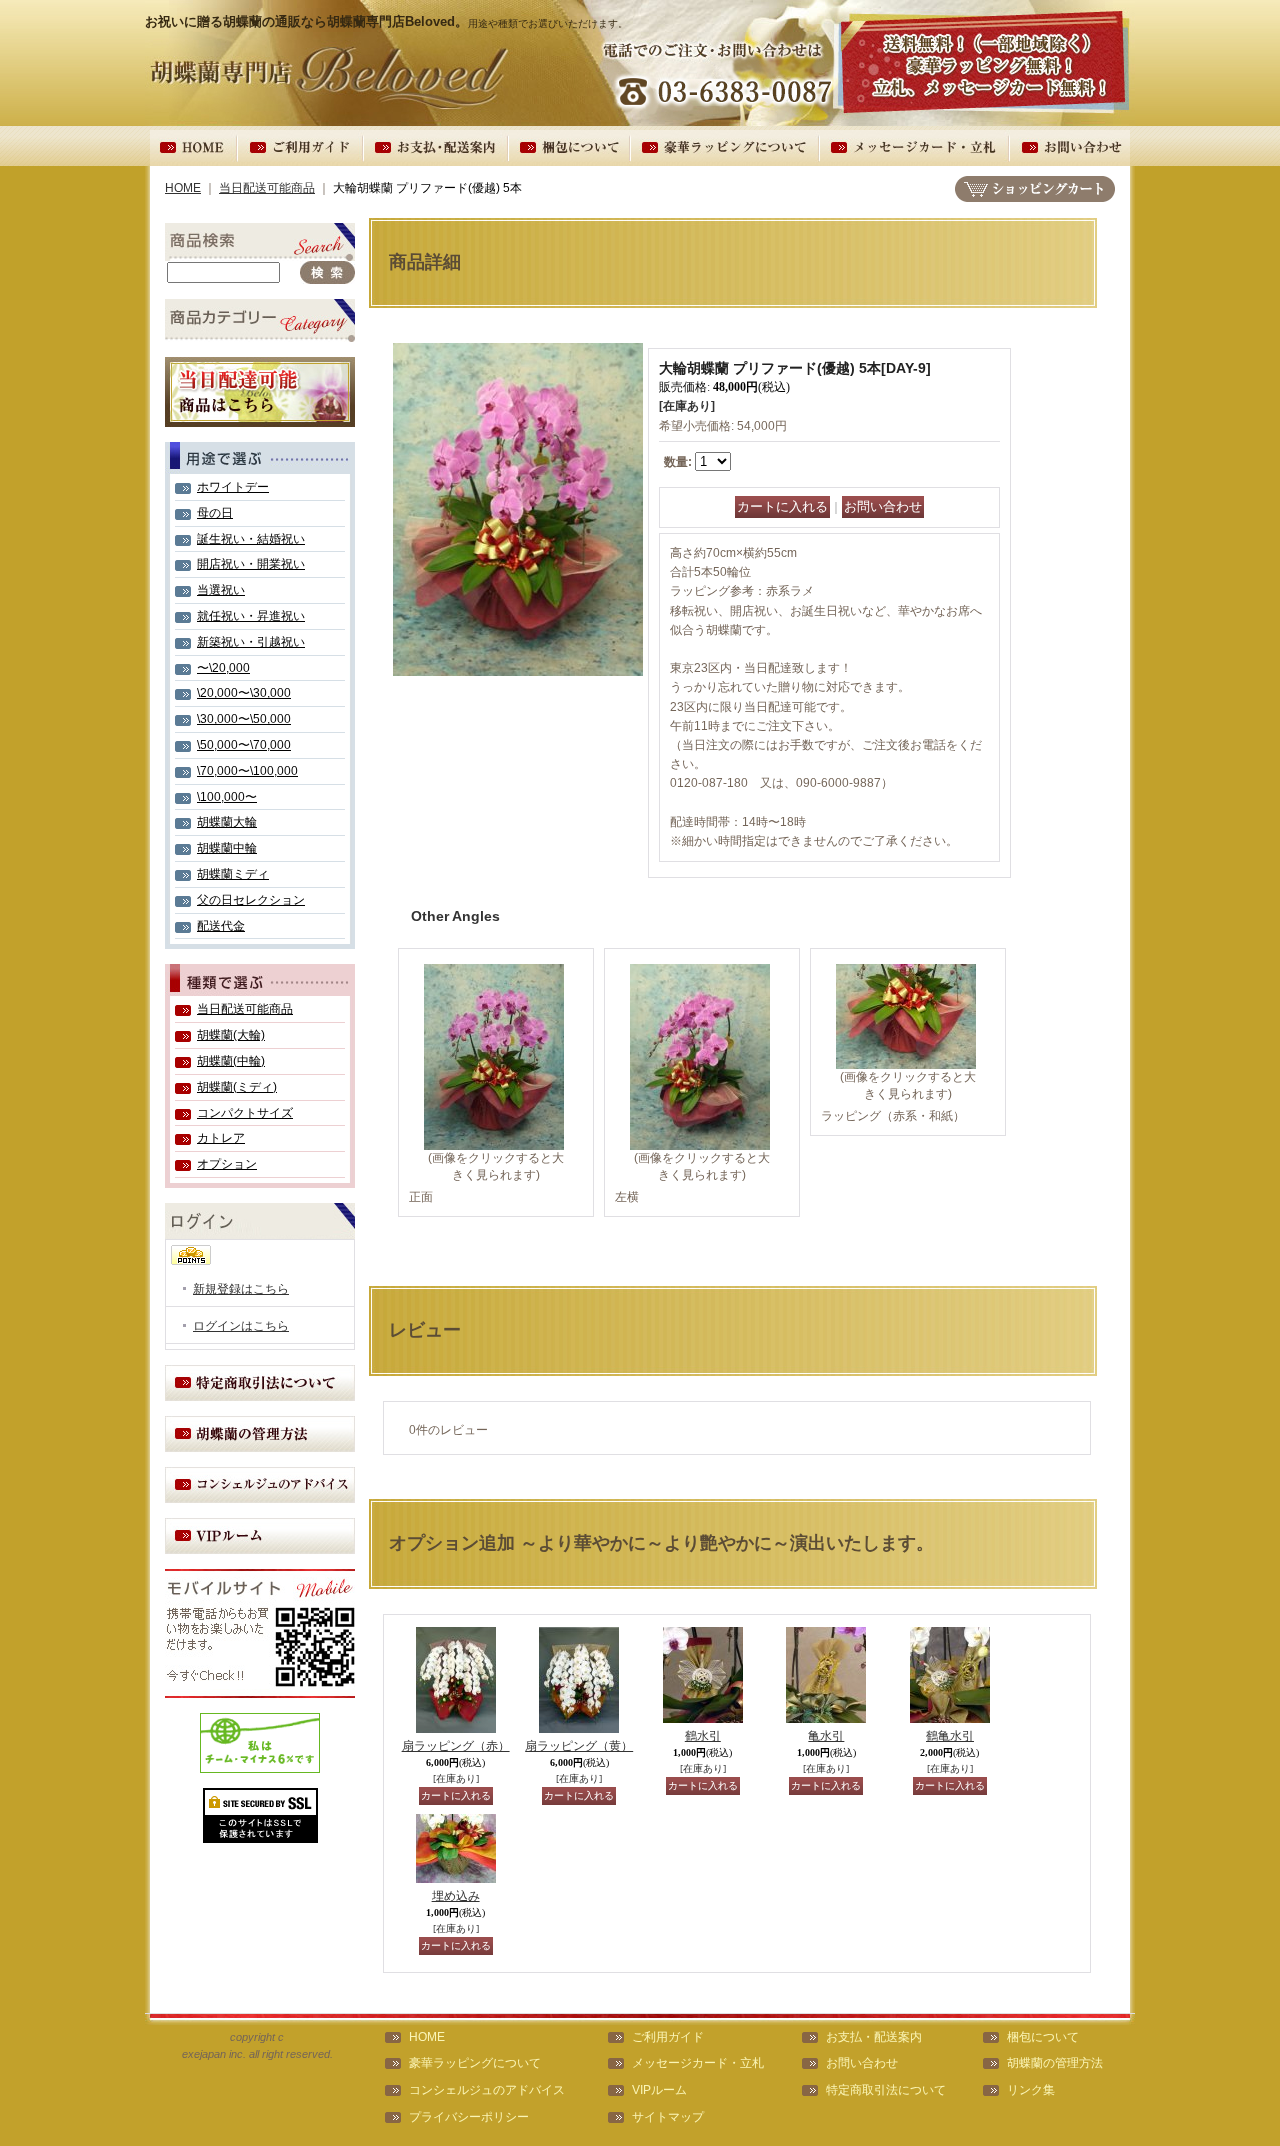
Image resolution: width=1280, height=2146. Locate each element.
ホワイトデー (233, 487)
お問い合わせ (862, 2063)
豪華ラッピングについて (475, 2063)
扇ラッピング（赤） (456, 1746)
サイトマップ (668, 2117)
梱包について (1043, 2037)
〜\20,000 (223, 668)
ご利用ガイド (668, 2037)
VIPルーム (659, 2090)
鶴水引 (703, 1736)
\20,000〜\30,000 (244, 693)
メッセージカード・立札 (698, 2063)
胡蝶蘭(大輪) (231, 1035)
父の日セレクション (251, 900)
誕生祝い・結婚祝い (251, 539)
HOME (183, 188)
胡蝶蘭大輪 (227, 822)
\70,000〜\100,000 (247, 771)
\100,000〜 (227, 797)
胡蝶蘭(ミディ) (237, 1087)
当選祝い (221, 590)
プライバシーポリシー (469, 2117)
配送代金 (221, 926)
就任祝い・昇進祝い (251, 616)
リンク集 (1031, 2090)
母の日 (215, 513)
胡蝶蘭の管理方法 (1055, 2063)
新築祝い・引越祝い (251, 642)
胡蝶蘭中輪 (227, 848)
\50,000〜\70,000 (244, 745)
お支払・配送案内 (874, 2037)
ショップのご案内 (260, 1383)
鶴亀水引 (950, 1736)
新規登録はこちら (241, 1289)
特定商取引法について (886, 2090)
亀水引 (826, 1736)
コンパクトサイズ (245, 1113)
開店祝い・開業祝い (251, 564)
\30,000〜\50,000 (244, 719)
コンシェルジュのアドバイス (487, 2090)
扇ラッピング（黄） (579, 1746)
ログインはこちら (241, 1326)
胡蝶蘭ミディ (233, 874)
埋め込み (456, 1896)
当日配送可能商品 (267, 188)
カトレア (221, 1138)
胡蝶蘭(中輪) (231, 1061)
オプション (227, 1164)
